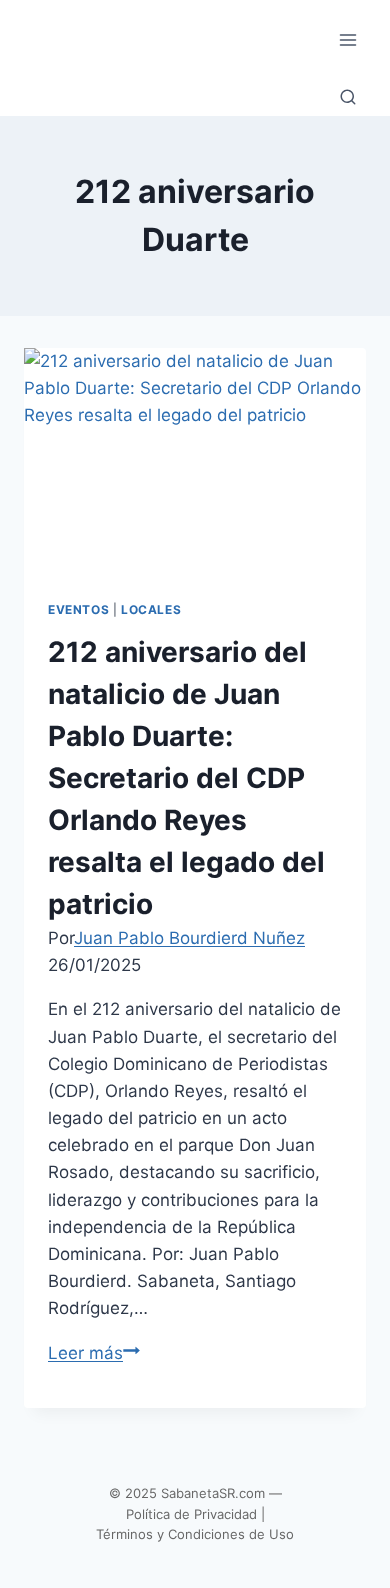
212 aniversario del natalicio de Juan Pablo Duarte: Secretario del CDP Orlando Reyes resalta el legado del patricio (186, 778)
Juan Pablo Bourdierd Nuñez (189, 938)
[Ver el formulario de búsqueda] (348, 98)
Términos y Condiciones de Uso (195, 1534)
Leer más (94, 1353)
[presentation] (195, 462)
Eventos (78, 609)
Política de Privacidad (191, 1514)
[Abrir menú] (347, 39)
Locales (151, 609)
